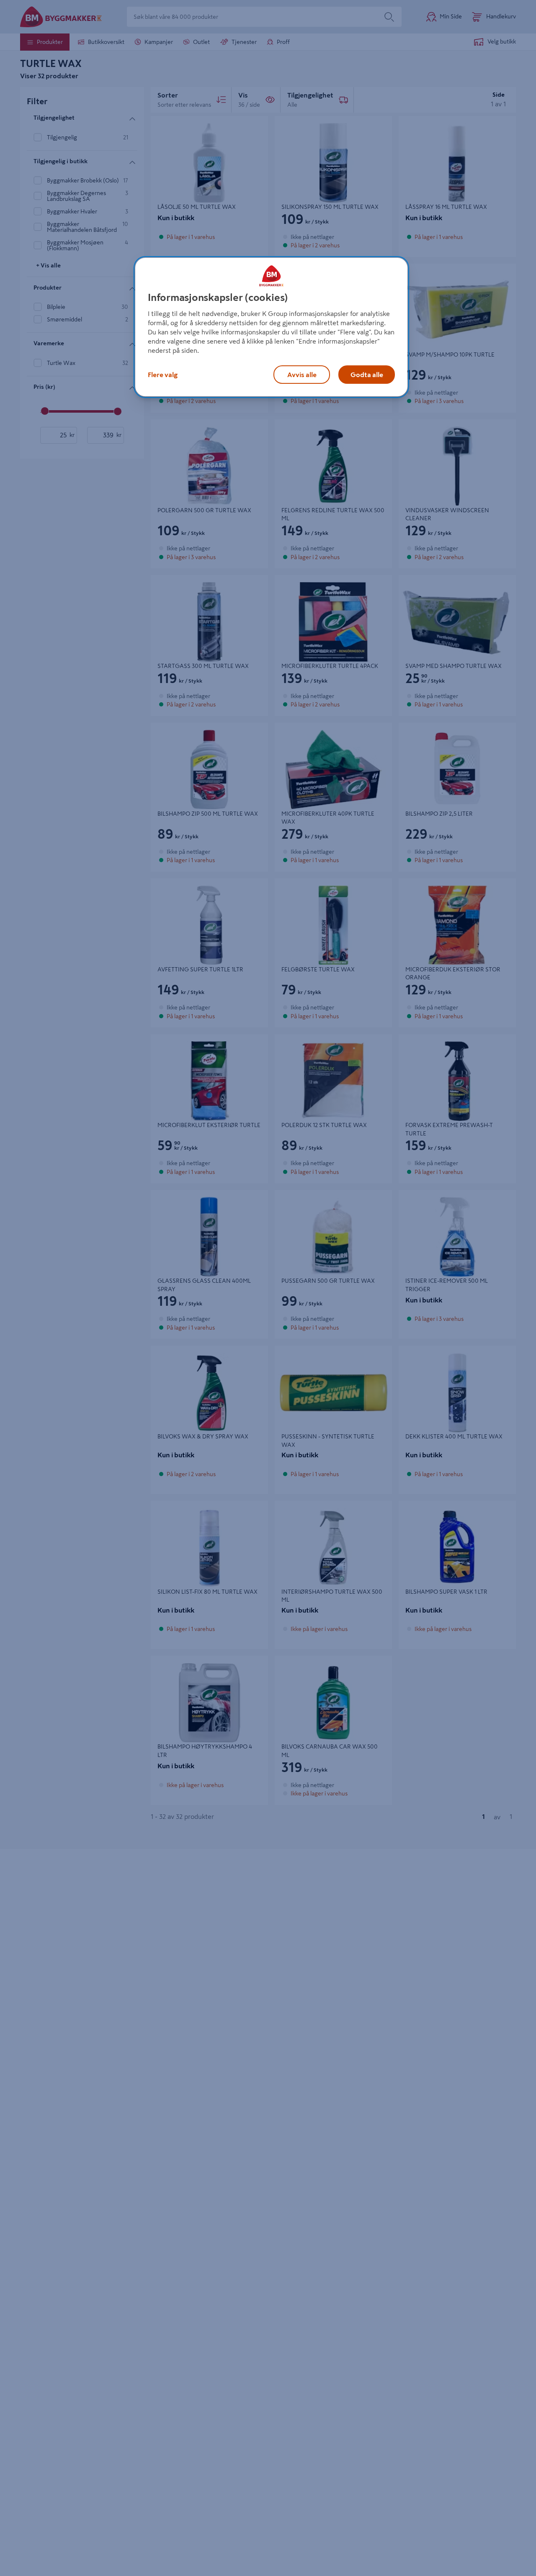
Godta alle (367, 374)
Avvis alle (302, 374)
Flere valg (163, 374)
